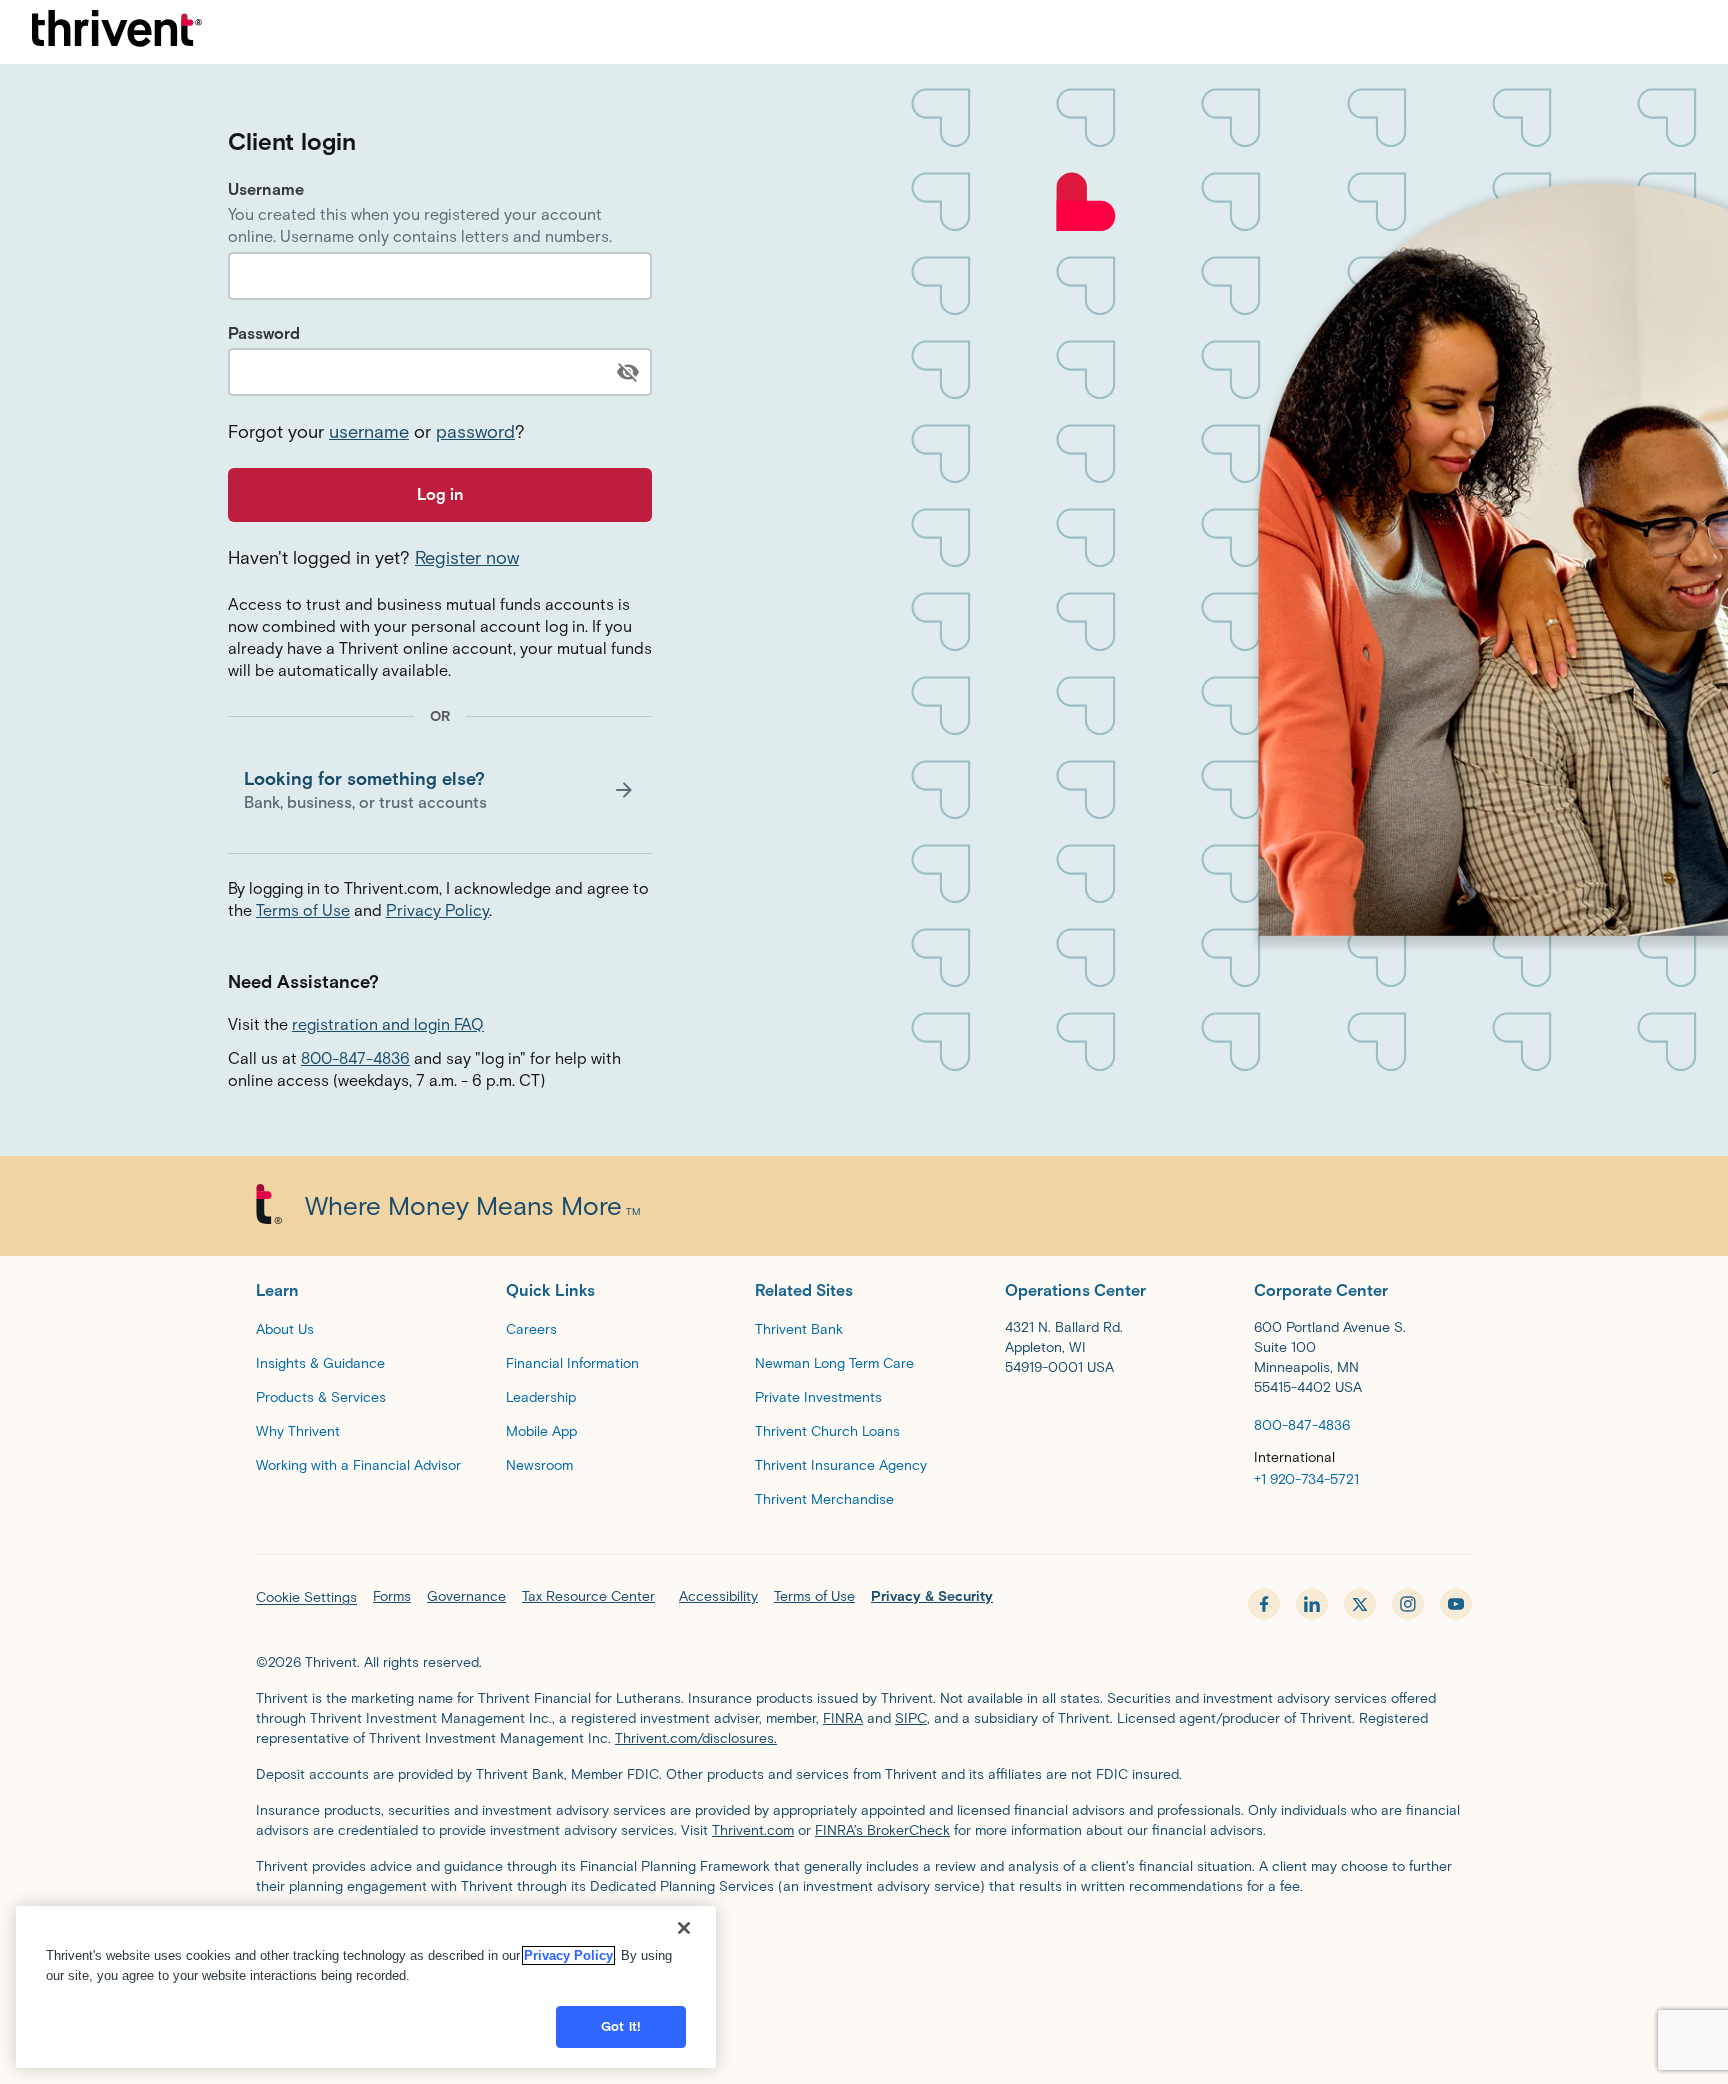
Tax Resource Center (588, 1596)
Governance (466, 1596)
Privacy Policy (437, 910)
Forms (392, 1596)
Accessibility (718, 1596)
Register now (467, 558)
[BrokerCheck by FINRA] (864, 1940)
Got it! (621, 2026)
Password (264, 333)
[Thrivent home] (117, 32)
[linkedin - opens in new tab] (1312, 1604)
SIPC (911, 1718)
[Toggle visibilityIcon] (628, 372)
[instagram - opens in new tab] (1408, 1604)
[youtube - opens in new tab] (1456, 1604)
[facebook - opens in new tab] (1264, 1604)
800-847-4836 (355, 1058)
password (475, 432)
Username (266, 189)
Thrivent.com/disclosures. (696, 1738)
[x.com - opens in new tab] (1360, 1604)
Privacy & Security (932, 1596)
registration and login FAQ (388, 1024)
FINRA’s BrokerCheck (882, 1830)
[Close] (684, 1928)
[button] (440, 790)
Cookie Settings (306, 1597)
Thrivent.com (753, 1830)
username (369, 432)
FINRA (843, 1718)
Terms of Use (303, 910)
